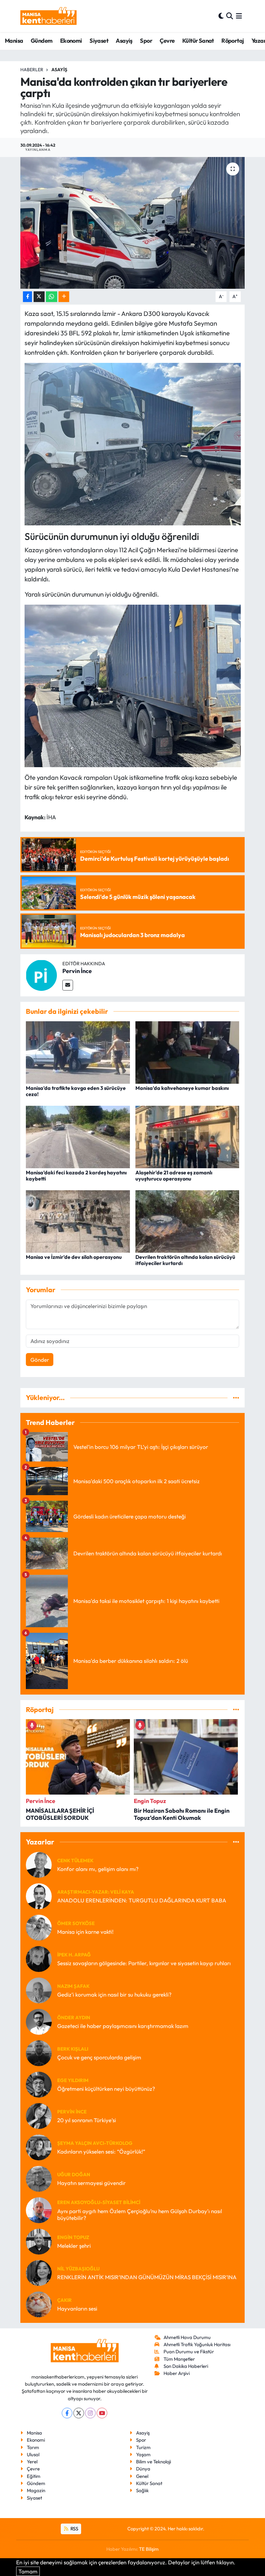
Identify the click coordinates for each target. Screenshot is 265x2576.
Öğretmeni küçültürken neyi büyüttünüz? (106, 2089)
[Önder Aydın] (39, 2021)
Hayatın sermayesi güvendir (91, 2183)
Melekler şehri (74, 2246)
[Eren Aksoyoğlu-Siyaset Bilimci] (39, 2209)
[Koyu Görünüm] (221, 16)
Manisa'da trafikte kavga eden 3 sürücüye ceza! (76, 1091)
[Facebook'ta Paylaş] (27, 297)
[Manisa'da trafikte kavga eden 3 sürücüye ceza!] (78, 1052)
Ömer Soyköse (76, 1923)
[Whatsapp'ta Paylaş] (52, 297)
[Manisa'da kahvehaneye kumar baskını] (187, 1052)
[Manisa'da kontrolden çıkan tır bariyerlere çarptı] (133, 223)
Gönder (40, 1360)
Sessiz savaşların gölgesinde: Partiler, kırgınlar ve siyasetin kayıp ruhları (144, 1963)
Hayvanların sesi (77, 2308)
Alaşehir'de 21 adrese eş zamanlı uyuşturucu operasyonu (174, 1176)
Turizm (143, 2447)
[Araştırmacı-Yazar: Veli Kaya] (39, 1895)
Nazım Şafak (73, 1986)
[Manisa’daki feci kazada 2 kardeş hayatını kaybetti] (78, 1136)
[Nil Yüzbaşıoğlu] (39, 2272)
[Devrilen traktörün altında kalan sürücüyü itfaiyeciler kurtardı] (187, 1221)
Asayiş (124, 41)
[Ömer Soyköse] (39, 1927)
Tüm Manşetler (179, 2359)
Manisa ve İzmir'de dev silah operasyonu (74, 1257)
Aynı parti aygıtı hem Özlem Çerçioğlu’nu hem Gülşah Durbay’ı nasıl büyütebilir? (140, 2214)
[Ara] (230, 16)
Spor (146, 41)
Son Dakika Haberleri (186, 2366)
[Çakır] (39, 2304)
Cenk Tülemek (75, 1860)
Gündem (42, 41)
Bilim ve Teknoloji (154, 2462)
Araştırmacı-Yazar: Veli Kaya (96, 1892)
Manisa (14, 41)
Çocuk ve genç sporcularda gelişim (99, 2057)
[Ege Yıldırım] (39, 2084)
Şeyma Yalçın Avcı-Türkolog (95, 2143)
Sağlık (142, 2490)
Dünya (143, 2469)
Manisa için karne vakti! (85, 1932)
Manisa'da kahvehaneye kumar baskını (182, 1088)
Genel (142, 2476)
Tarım (33, 2447)
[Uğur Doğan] (39, 2178)
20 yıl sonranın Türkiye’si (87, 2120)
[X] (79, 2413)
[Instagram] (90, 2413)
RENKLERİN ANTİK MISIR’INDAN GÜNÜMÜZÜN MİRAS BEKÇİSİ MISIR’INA (147, 2277)
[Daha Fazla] (64, 297)
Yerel (32, 2462)
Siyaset (99, 41)
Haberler (32, 70)
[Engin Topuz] (39, 2241)
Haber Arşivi (177, 2373)
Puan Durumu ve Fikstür (189, 2352)
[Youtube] (102, 2413)
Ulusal (33, 2454)
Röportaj (233, 41)
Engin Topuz (73, 2237)
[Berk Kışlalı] (39, 2052)
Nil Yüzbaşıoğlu (78, 2269)
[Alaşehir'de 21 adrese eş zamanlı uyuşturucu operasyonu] (187, 1136)
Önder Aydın (74, 2017)
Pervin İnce (77, 971)
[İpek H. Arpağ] (39, 1958)
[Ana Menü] (239, 16)
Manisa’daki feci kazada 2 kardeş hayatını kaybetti (76, 1176)
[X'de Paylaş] (39, 297)
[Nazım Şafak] (39, 1990)
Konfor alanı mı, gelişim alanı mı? (98, 1869)
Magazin (36, 2490)
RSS (74, 2529)
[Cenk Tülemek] (39, 1864)
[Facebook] (67, 2413)
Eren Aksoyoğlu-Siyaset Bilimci (99, 2202)
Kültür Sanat (198, 41)
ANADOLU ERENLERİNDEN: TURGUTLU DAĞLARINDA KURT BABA (142, 1900)
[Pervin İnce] (41, 974)
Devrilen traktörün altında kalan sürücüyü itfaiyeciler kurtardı (185, 1260)
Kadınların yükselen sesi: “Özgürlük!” (101, 2151)
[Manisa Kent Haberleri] (48, 16)
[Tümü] (236, 1398)
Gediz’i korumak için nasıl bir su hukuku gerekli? (114, 1994)
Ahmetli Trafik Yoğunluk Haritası (197, 2344)
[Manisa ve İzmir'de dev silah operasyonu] (78, 1221)
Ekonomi (71, 41)
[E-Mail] (68, 985)
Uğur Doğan (74, 2174)
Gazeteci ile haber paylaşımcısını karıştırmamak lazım (123, 2026)
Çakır (64, 2300)
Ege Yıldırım (73, 2080)
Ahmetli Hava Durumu (187, 2337)
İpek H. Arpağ (74, 1955)
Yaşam (143, 2454)
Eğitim (34, 2476)
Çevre (167, 41)
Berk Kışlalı (73, 2049)
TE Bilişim (149, 2549)
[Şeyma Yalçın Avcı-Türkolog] (39, 2147)
